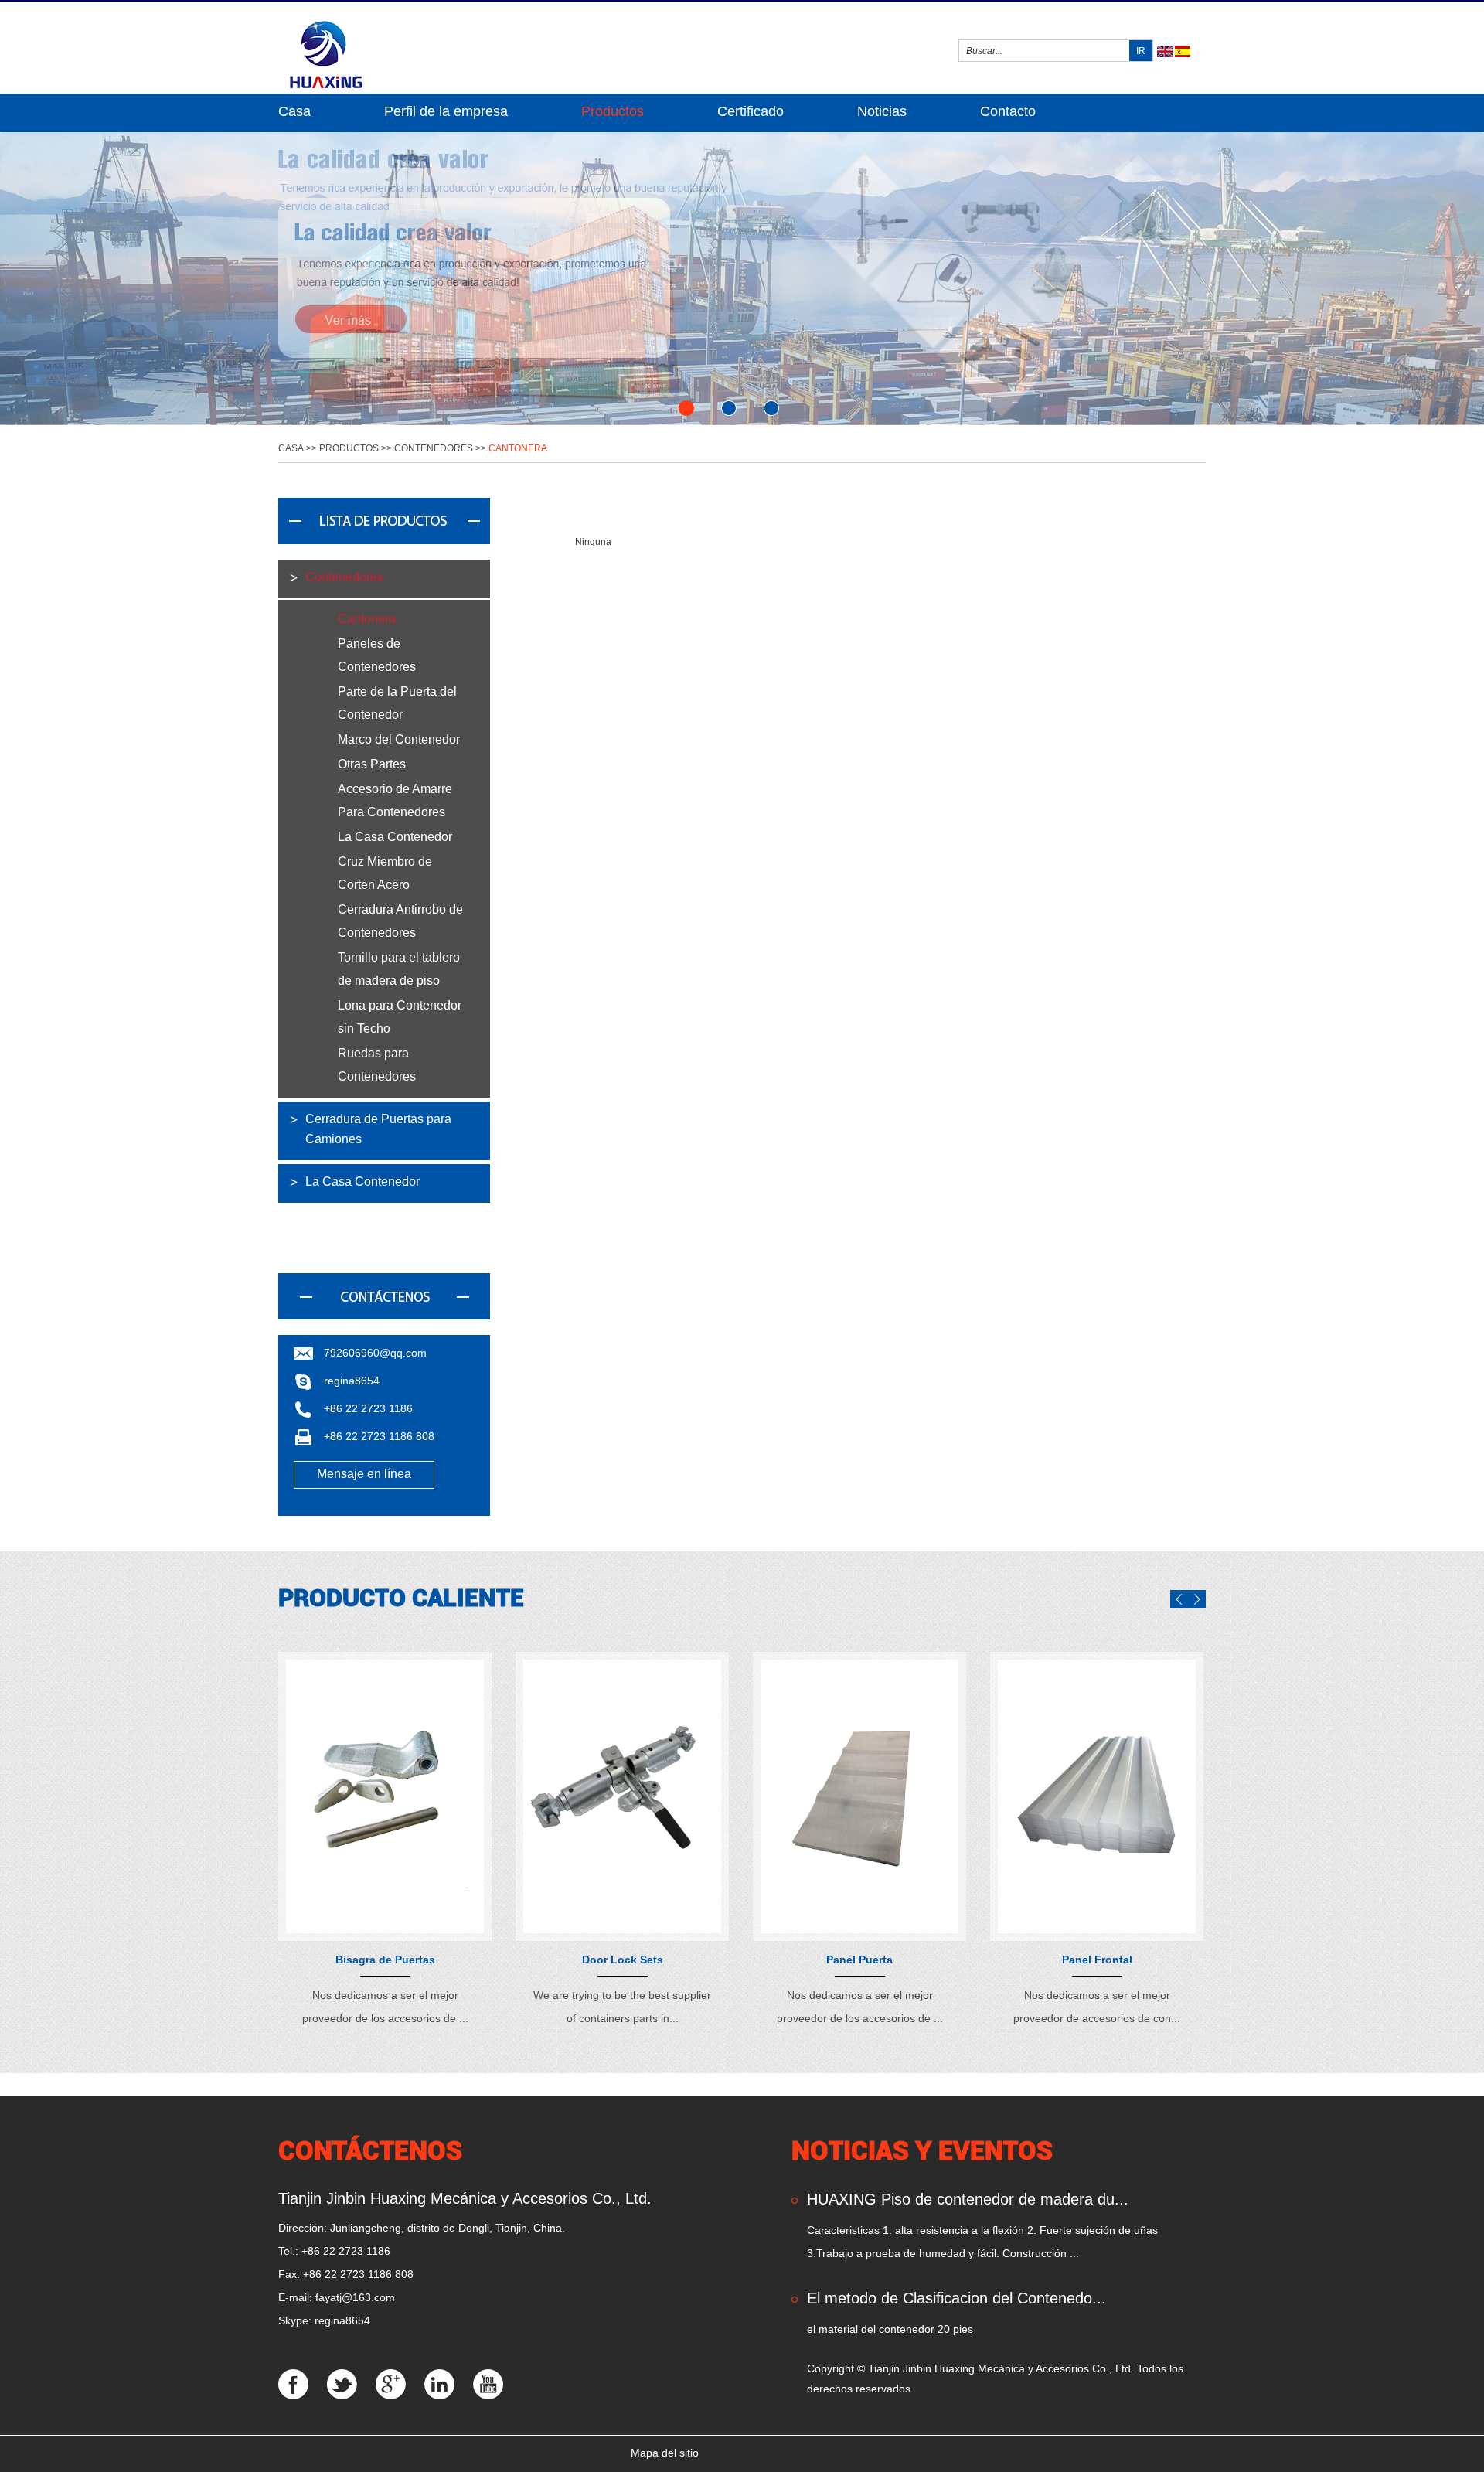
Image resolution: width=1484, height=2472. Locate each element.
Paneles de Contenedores (377, 655)
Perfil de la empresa (446, 111)
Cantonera (518, 448)
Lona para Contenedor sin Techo (400, 1017)
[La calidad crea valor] (742, 279)
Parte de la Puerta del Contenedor (397, 703)
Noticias (882, 111)
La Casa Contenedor (395, 837)
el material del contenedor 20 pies (890, 2329)
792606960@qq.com (375, 1353)
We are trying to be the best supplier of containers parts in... (622, 2007)
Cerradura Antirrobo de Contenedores (400, 921)
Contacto (1008, 111)
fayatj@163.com (355, 2297)
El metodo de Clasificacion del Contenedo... (956, 2298)
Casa (294, 111)
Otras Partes (372, 764)
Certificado (751, 111)
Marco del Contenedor (399, 739)
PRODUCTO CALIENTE (401, 1598)
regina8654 (352, 1381)
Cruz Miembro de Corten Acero (385, 873)
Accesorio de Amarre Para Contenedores (395, 800)
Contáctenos (370, 2150)
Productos (613, 111)
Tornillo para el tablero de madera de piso (399, 969)
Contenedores (434, 448)
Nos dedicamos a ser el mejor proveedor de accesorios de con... (1097, 2007)
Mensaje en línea (364, 1474)
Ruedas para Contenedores (377, 1065)
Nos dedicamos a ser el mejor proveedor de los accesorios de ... (385, 2007)
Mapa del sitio (665, 2453)
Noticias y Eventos (922, 2150)
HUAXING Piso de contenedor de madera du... (968, 2199)
